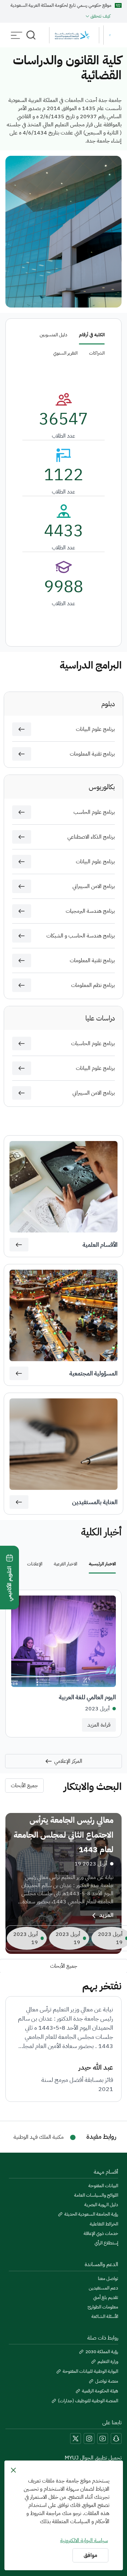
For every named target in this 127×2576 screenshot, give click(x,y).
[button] (22, 729)
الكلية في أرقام (92, 335)
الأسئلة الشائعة (105, 2317)
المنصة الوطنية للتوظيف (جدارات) (88, 2401)
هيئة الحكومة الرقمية (100, 2391)
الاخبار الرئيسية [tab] (102, 1564)
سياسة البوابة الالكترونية (84, 2540)
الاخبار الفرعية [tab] (66, 1564)
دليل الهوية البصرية (101, 2205)
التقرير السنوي (65, 353)
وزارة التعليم (108, 2362)
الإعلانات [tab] (35, 1564)
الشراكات (97, 353)
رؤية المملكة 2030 (102, 2352)
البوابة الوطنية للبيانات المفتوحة (90, 2371)
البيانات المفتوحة (103, 2186)
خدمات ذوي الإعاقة (101, 2234)
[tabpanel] (63, 1664)
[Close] (13, 2470)
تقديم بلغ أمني (106, 2298)
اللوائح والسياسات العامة (96, 2195)
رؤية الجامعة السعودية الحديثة (91, 2214)
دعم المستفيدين (103, 2288)
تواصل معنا (108, 2279)
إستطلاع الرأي (106, 2243)
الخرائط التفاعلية (104, 2224)
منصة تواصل (107, 2381)
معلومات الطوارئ (103, 2307)
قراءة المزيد (99, 1725)
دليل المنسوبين (54, 335)
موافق (90, 2555)
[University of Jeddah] (83, 35)
